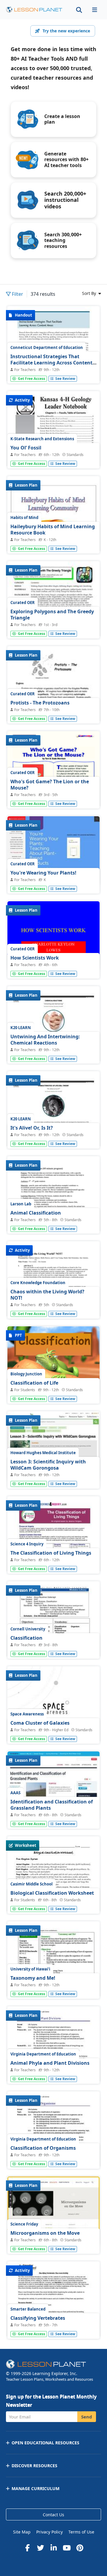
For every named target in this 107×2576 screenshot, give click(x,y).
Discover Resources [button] (34, 2466)
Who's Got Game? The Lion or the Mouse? (50, 785)
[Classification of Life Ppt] (53, 1361)
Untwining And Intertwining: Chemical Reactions (45, 1040)
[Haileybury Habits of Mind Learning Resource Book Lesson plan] (53, 541)
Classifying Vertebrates (38, 2318)
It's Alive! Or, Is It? (32, 1128)
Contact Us (53, 2515)
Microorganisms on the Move (45, 2233)
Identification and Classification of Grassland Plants (52, 1805)
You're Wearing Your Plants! (43, 873)
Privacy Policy (49, 2532)
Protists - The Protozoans (40, 703)
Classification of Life (34, 1383)
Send (87, 2417)
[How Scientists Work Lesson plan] (53, 936)
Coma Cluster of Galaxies (40, 1723)
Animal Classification (36, 1213)
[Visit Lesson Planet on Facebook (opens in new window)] (27, 2548)
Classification (26, 1638)
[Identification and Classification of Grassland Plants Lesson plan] (53, 1786)
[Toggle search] (79, 10)
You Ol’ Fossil (26, 448)
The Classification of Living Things (51, 1553)
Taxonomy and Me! (33, 1978)
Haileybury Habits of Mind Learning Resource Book (53, 530)
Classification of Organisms (43, 2148)
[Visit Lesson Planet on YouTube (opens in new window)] (67, 2548)
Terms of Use (81, 2532)
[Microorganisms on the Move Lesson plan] (53, 2211)
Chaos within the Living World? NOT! (47, 1295)
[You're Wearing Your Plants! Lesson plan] (53, 851)
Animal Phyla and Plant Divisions (50, 2063)
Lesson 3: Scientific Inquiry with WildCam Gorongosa (48, 1465)
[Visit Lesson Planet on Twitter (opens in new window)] (40, 2548)
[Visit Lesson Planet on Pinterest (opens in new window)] (80, 2548)
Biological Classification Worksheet (52, 1893)
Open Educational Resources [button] (45, 2443)
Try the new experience (66, 31)
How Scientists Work (35, 958)
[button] (95, 10)
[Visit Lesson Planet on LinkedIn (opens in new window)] (53, 2548)
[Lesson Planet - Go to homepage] (34, 10)
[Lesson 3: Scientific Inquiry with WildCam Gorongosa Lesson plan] (53, 1446)
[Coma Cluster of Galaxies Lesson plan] (53, 1732)
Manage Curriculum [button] (36, 2488)
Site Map (22, 2532)
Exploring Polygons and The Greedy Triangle (52, 615)
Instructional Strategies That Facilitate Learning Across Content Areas (51, 363)
